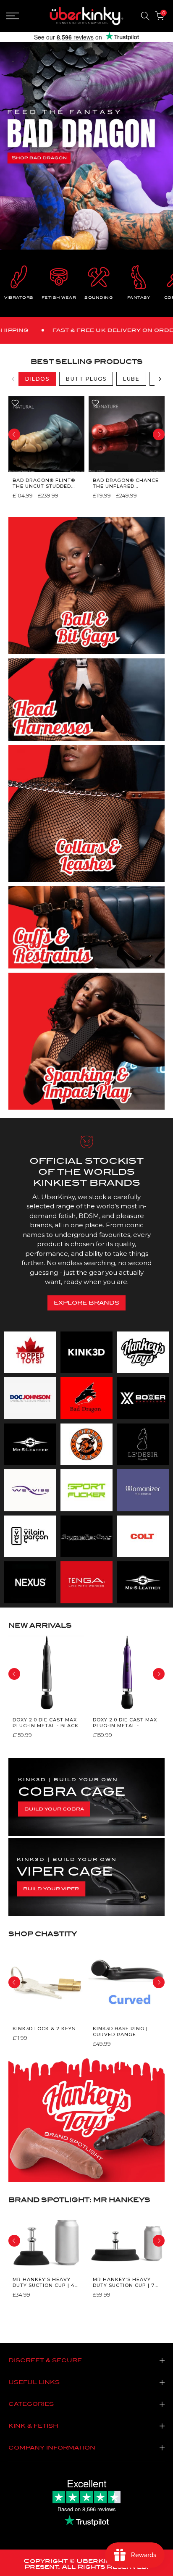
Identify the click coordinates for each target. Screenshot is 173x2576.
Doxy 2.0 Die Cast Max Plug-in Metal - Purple (125, 1723)
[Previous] (13, 379)
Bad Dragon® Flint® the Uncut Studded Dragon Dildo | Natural (44, 483)
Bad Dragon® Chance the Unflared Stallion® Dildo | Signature (126, 483)
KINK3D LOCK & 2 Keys (44, 2028)
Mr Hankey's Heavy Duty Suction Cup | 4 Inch (44, 2283)
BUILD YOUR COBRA (54, 1809)
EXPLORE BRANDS (86, 1303)
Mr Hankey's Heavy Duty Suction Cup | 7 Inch (124, 2283)
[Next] (160, 379)
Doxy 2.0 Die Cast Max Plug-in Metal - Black (46, 1723)
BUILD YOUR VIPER (51, 1889)
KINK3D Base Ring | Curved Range (120, 2031)
